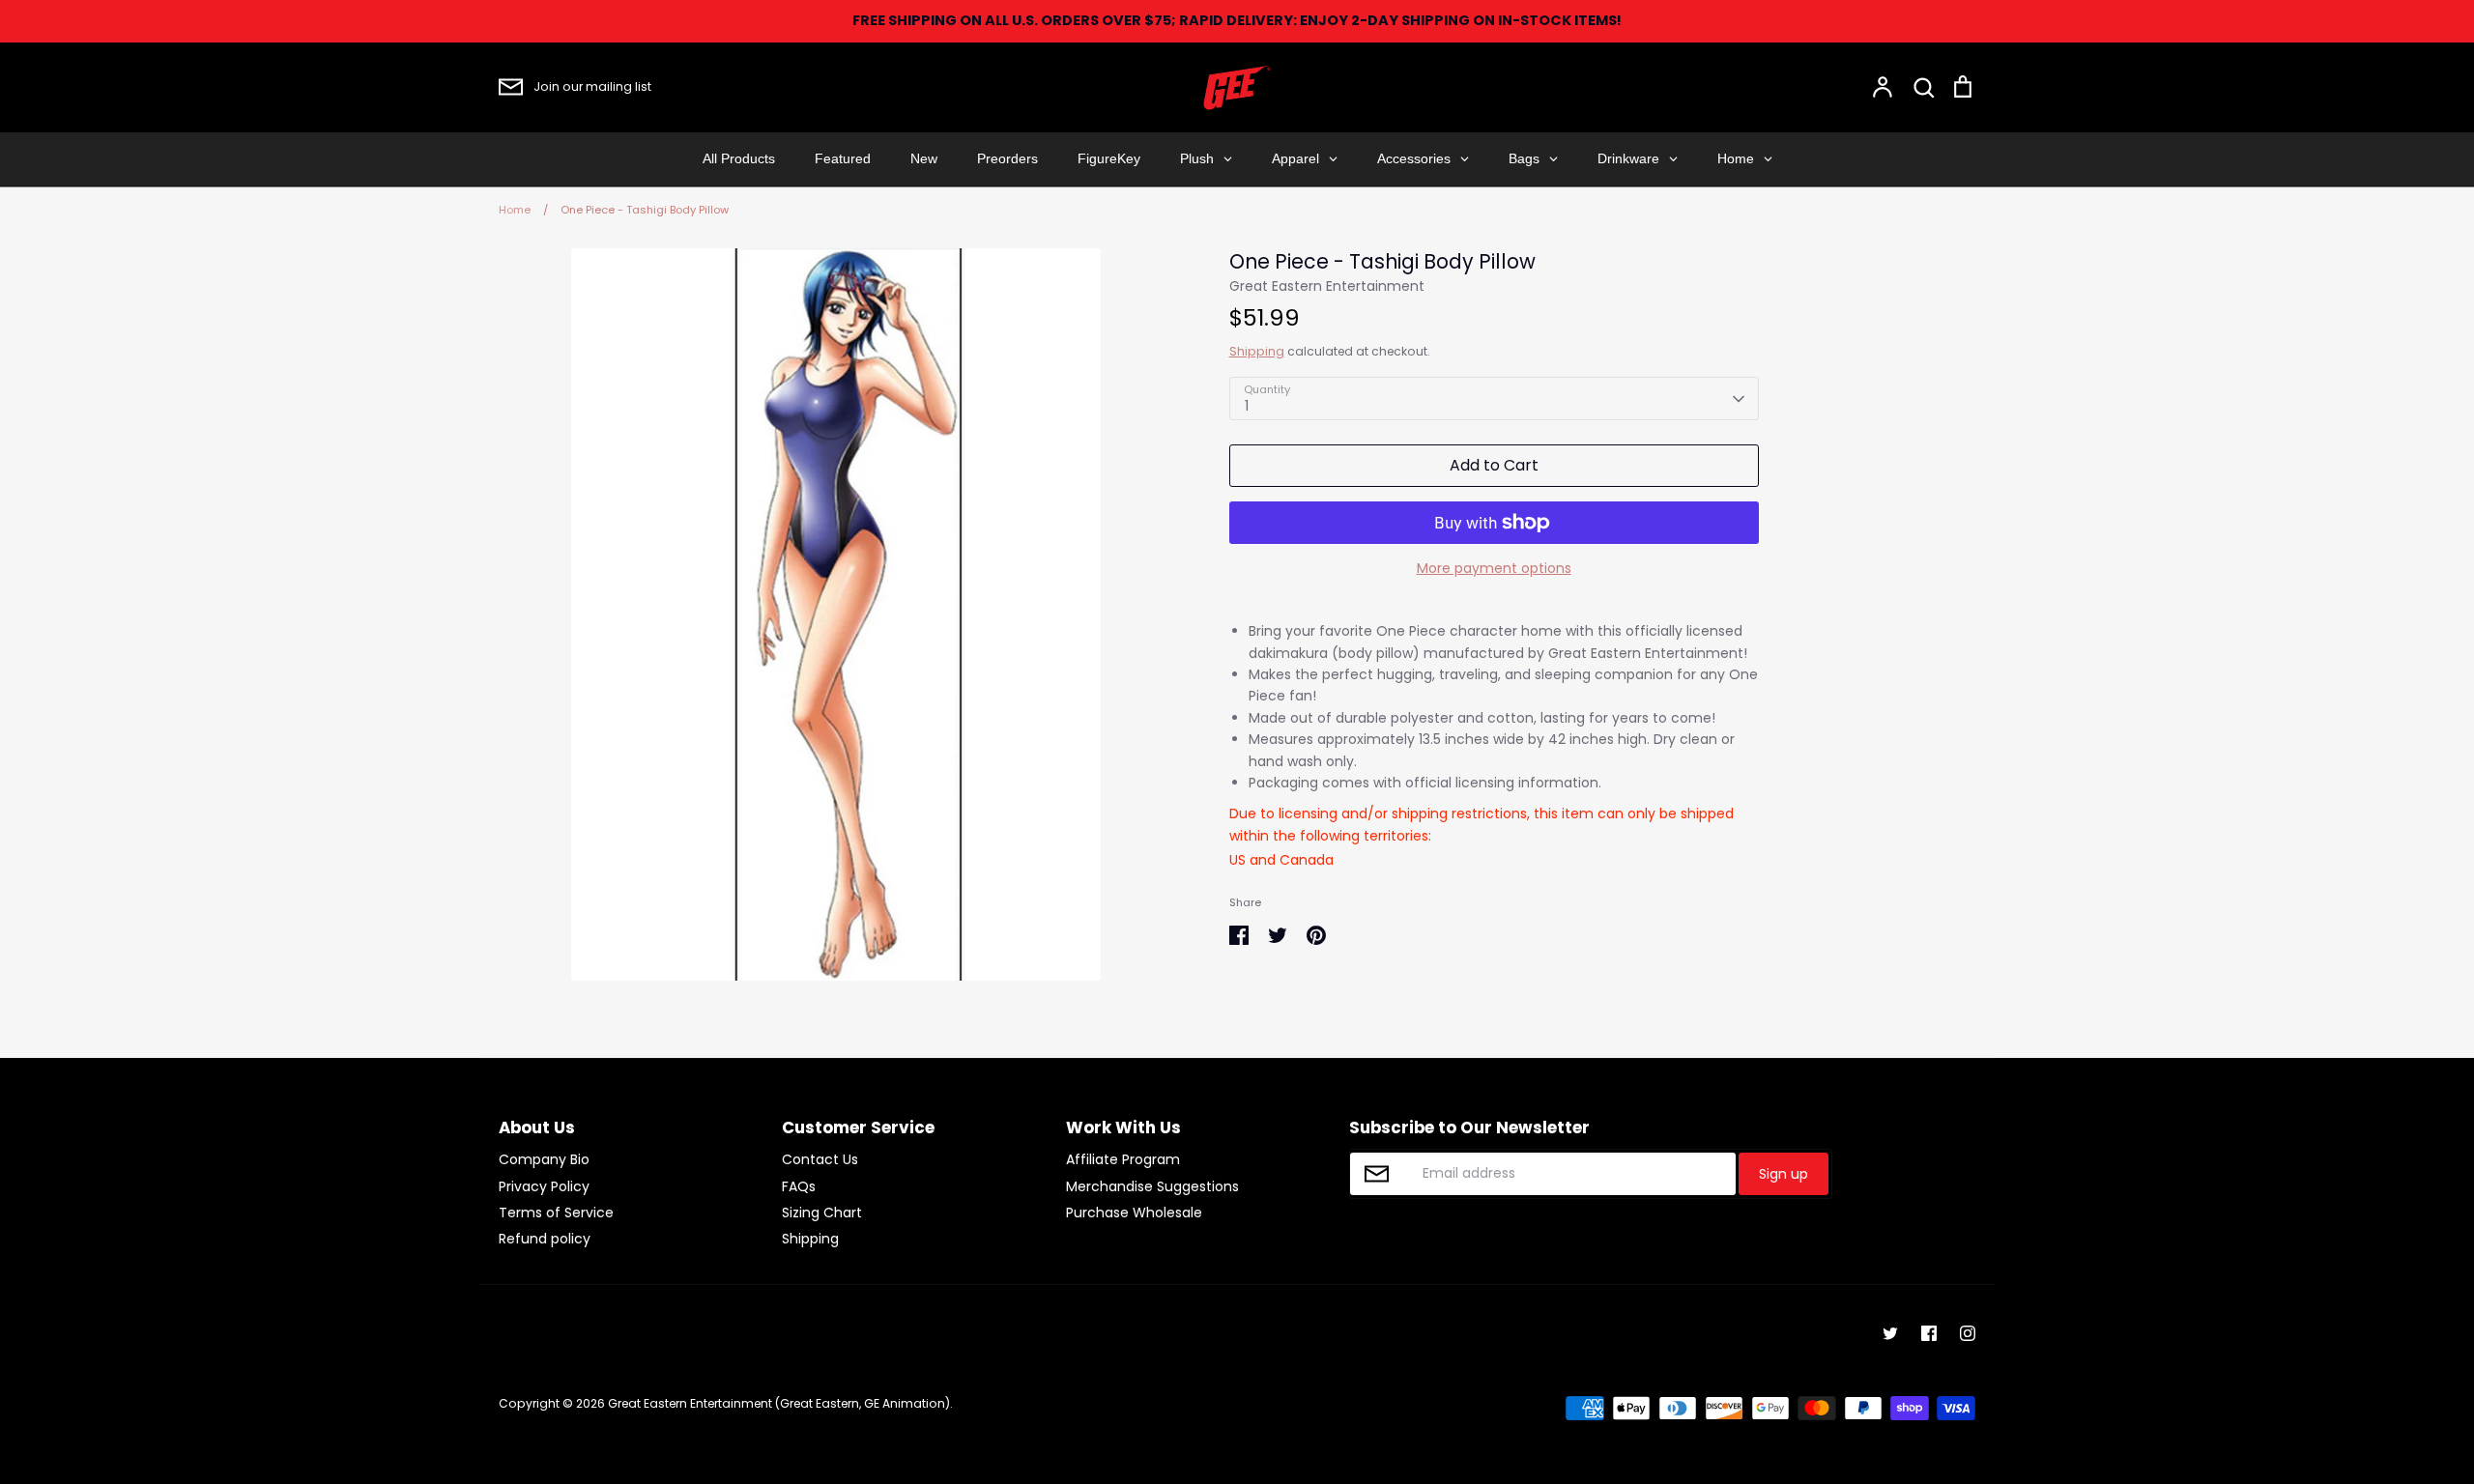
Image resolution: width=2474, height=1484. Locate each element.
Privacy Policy (544, 1186)
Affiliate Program (1123, 1159)
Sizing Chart (822, 1213)
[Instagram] (1968, 1333)
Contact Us (820, 1159)
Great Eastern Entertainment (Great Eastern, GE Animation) (779, 1403)
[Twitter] (1890, 1333)
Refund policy (545, 1239)
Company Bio (544, 1159)
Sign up (1784, 1174)
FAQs (799, 1186)
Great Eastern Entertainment (1327, 286)
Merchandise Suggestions (1152, 1186)
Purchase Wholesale (1134, 1213)
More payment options (1494, 568)
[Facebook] (1929, 1333)
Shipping (1257, 351)
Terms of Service (556, 1213)
